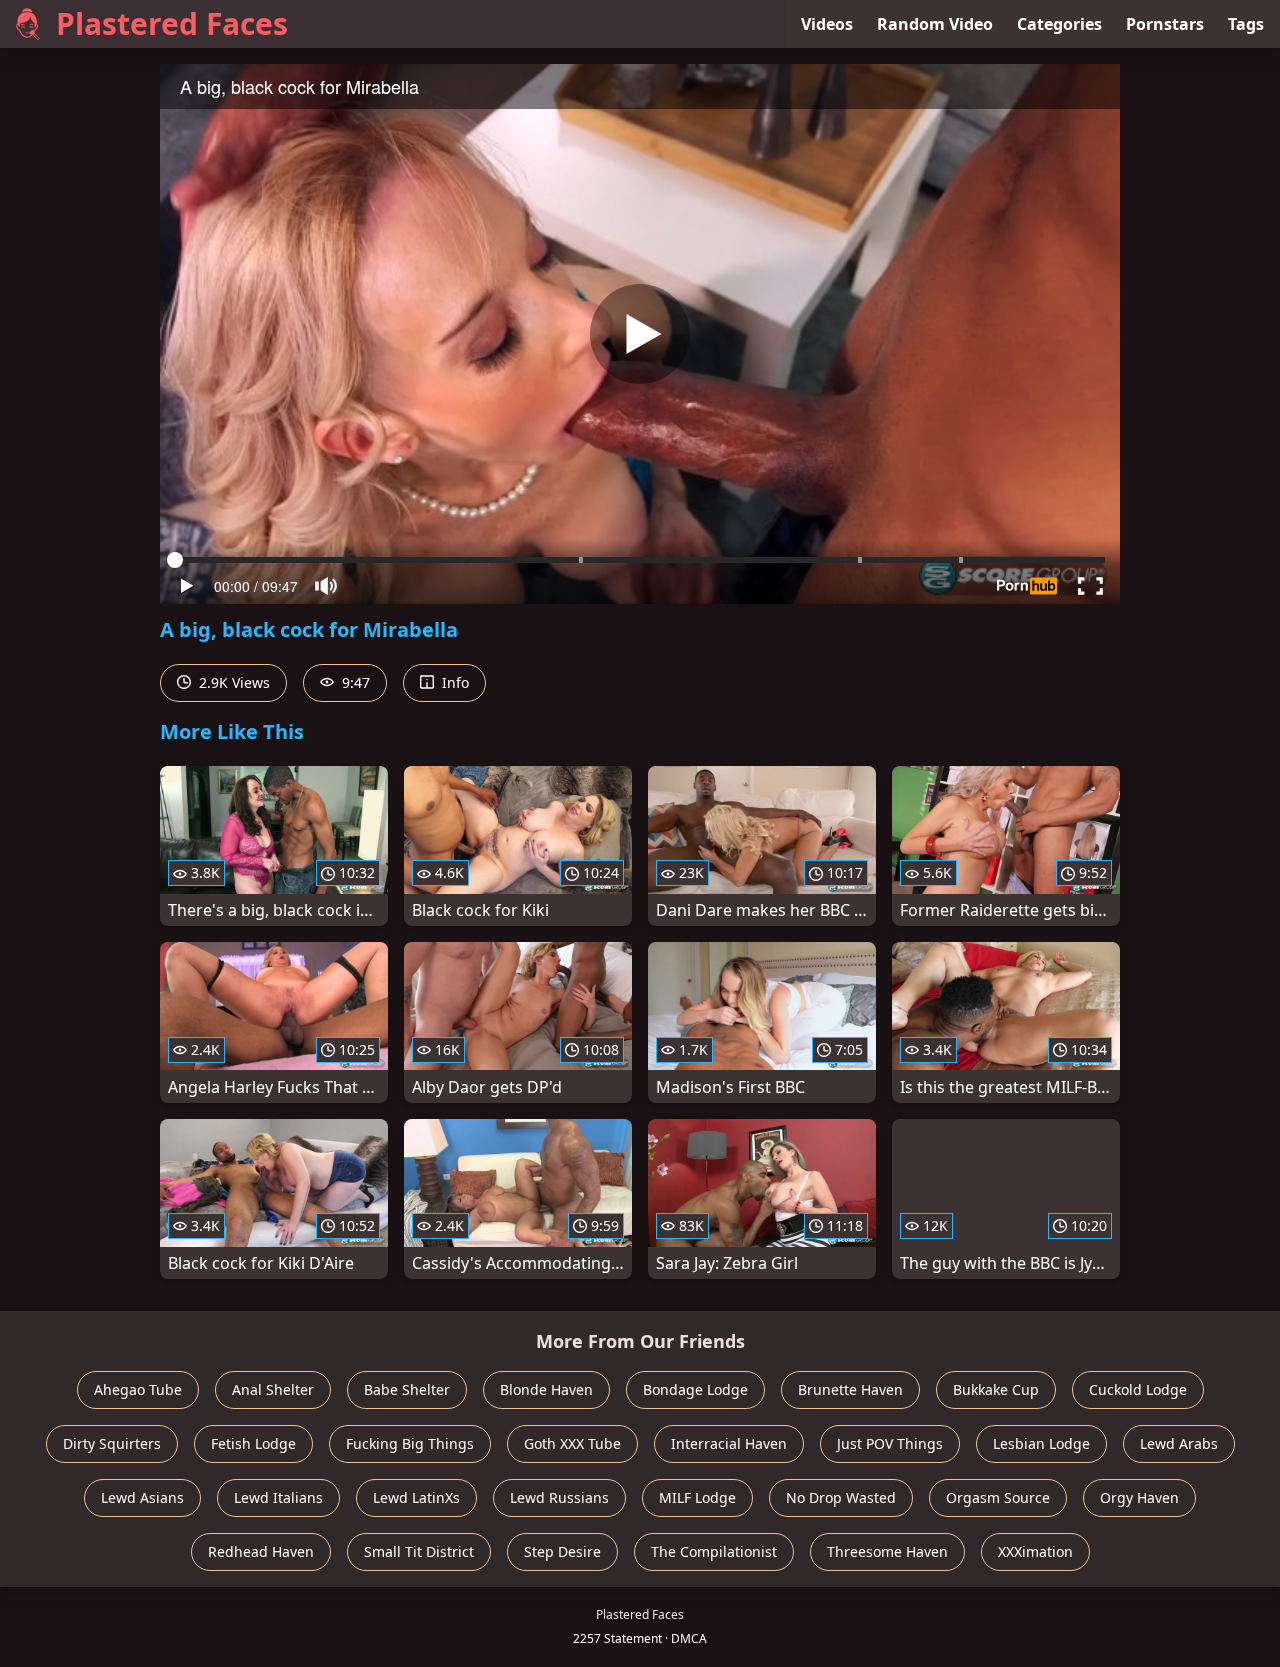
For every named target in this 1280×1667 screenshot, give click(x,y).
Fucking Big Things (410, 1443)
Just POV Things (890, 1443)
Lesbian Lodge (1041, 1443)
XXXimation (1035, 1551)
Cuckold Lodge (1138, 1389)
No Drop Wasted (841, 1497)
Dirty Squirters (112, 1443)
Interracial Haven (729, 1443)
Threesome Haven (887, 1551)
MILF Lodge (697, 1497)
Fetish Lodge (253, 1443)
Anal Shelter (273, 1389)
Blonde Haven (546, 1389)
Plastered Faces (172, 23)
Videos (827, 24)
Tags (1246, 24)
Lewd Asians (142, 1497)
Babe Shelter (407, 1389)
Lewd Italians (278, 1497)
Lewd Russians (559, 1497)
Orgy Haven (1139, 1497)
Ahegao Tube (138, 1389)
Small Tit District (419, 1551)
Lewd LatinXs (416, 1497)
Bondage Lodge (695, 1389)
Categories (1059, 24)
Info (453, 682)
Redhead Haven (261, 1551)
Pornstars (1165, 24)
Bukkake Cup (996, 1389)
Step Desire (562, 1551)
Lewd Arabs (1179, 1443)
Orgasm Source (998, 1497)
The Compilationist (714, 1551)
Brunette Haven (850, 1389)
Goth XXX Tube (572, 1443)
